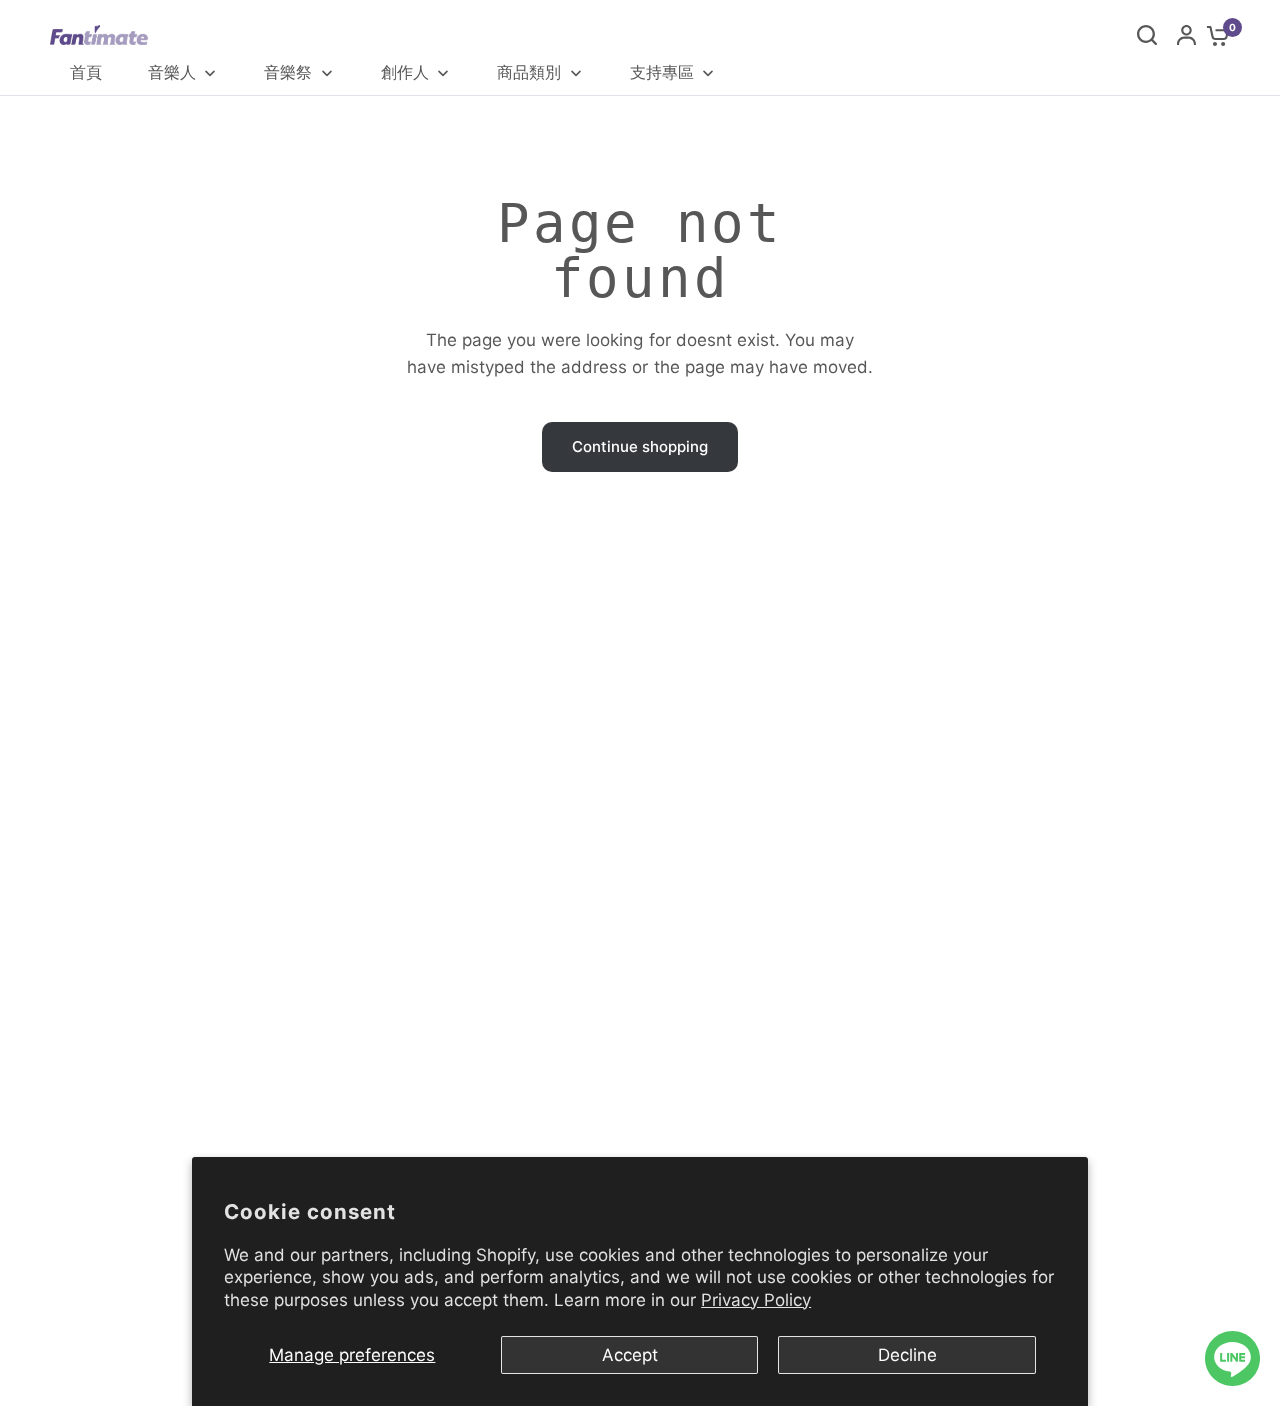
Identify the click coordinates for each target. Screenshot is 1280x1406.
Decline (907, 1355)
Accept (630, 1355)
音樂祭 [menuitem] (288, 72)
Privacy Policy (756, 1300)
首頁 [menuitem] (86, 72)
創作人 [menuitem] (405, 72)
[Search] (1147, 35)
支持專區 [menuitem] (662, 72)
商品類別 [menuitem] (529, 72)
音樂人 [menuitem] (172, 72)
